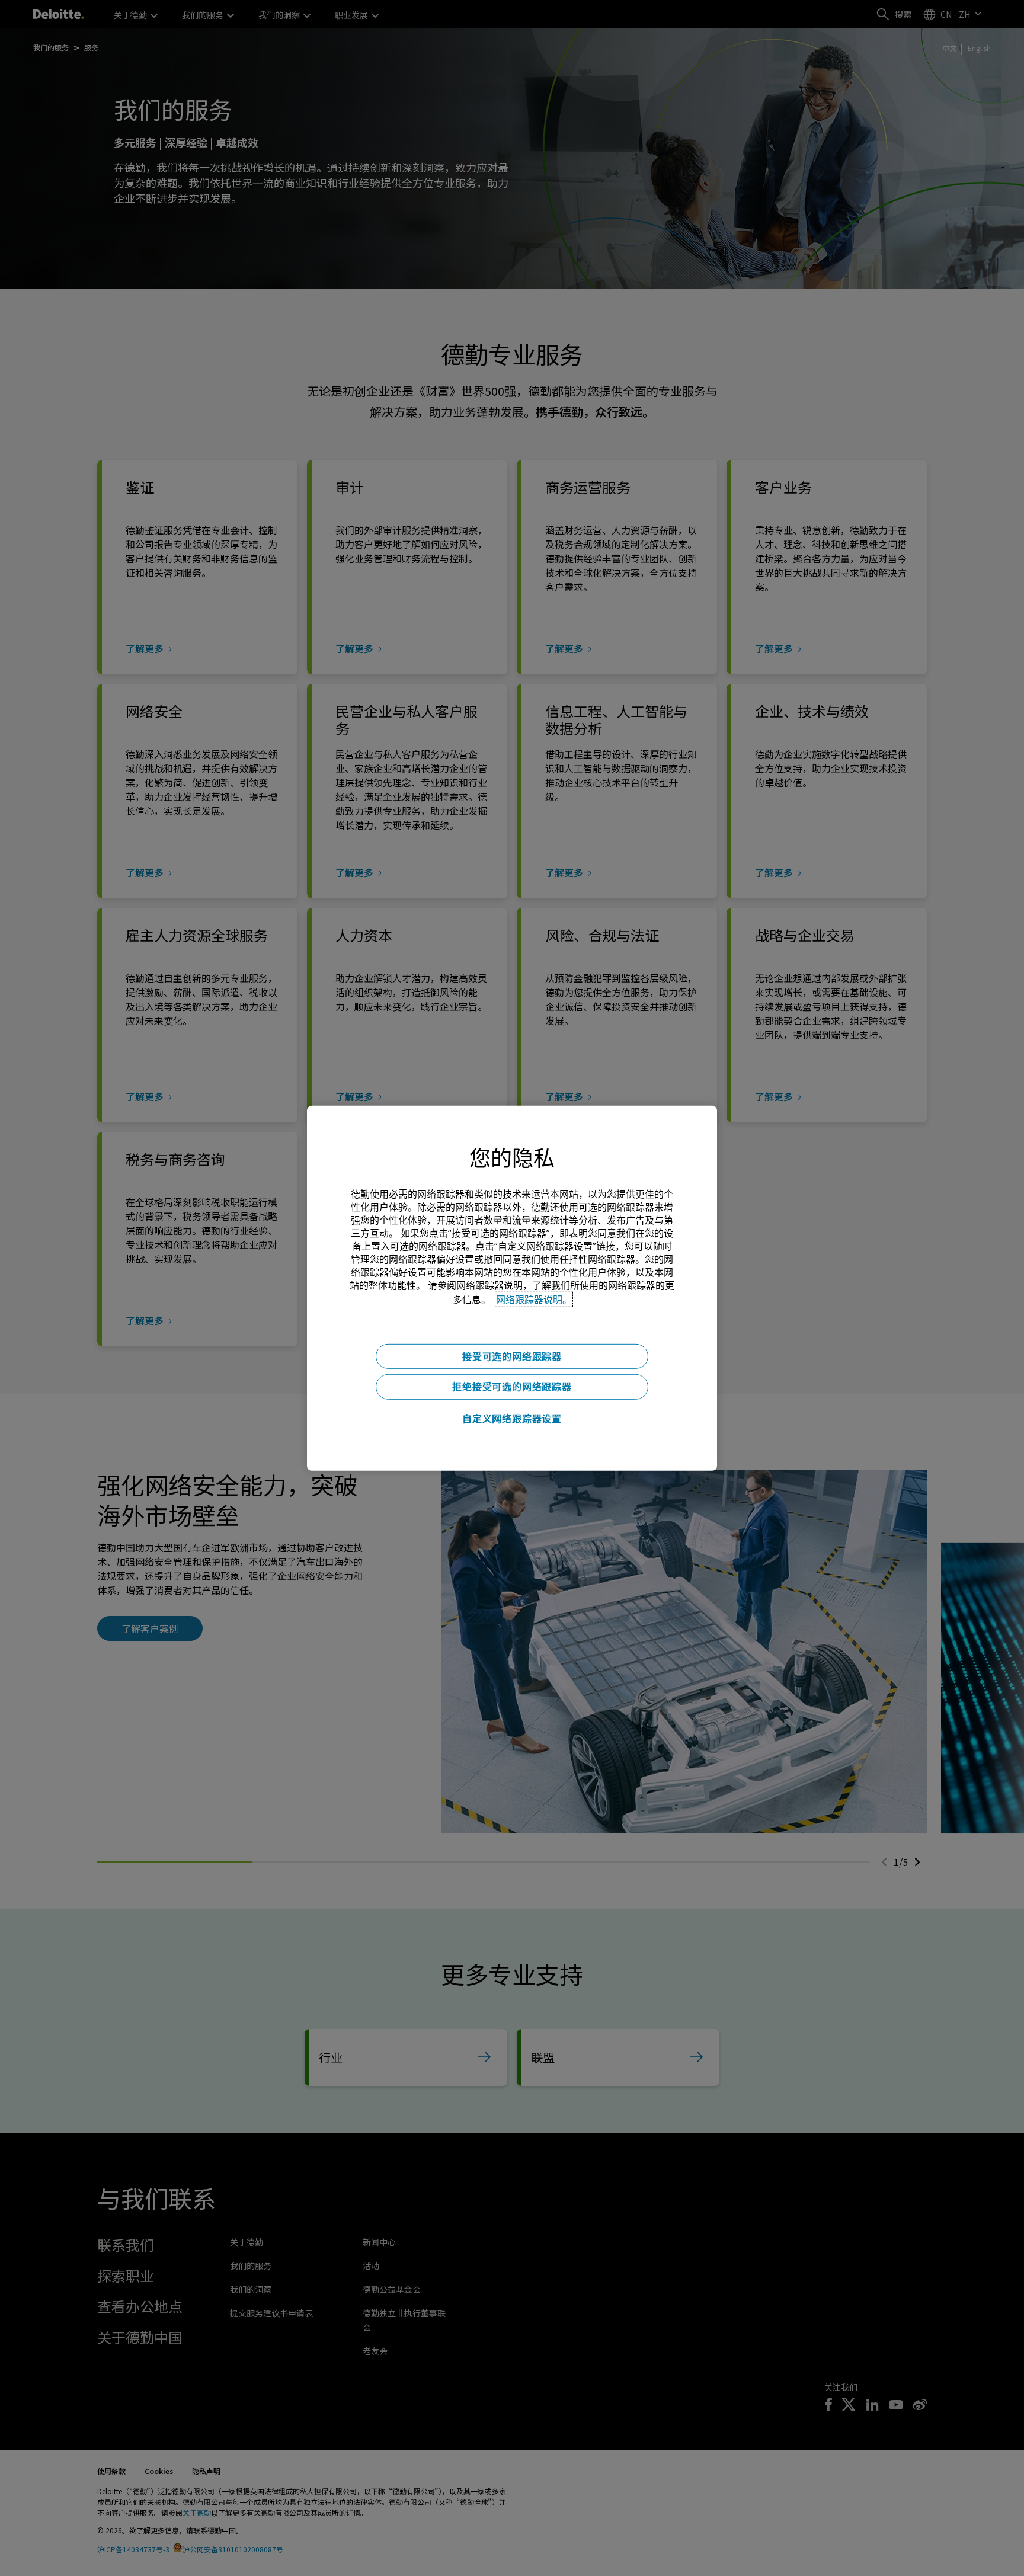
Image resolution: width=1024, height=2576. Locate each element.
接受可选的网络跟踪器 (512, 1356)
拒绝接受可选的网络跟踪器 (512, 1387)
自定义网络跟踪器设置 (512, 1419)
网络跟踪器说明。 (534, 1299)
